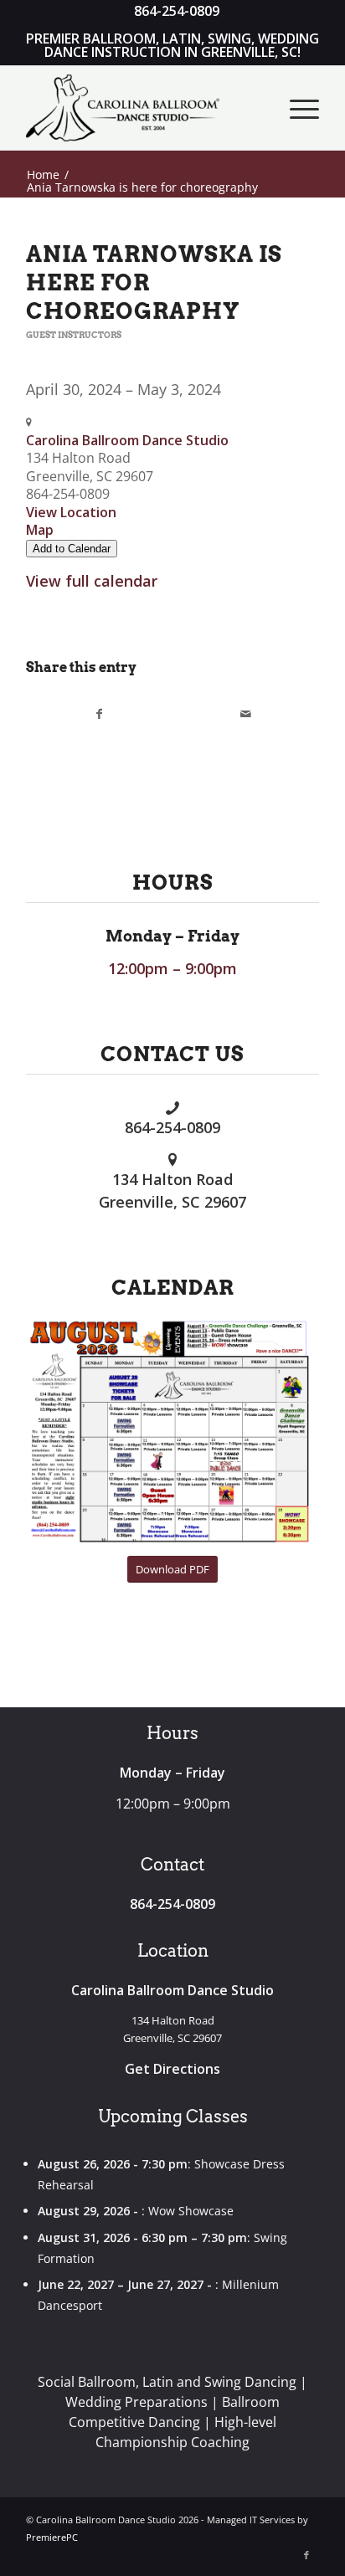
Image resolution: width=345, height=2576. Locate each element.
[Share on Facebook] (100, 714)
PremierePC (52, 2537)
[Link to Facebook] (306, 2555)
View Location (71, 512)
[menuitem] (177, 12)
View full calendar (92, 581)
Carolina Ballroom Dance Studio (127, 440)
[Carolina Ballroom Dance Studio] (143, 108)
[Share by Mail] (246, 714)
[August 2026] (172, 1432)
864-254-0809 (172, 1127)
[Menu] (296, 108)
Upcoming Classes (173, 2117)
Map (40, 530)
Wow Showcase (191, 2211)
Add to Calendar (72, 549)
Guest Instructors (74, 335)
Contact (172, 1865)
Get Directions (172, 2069)
